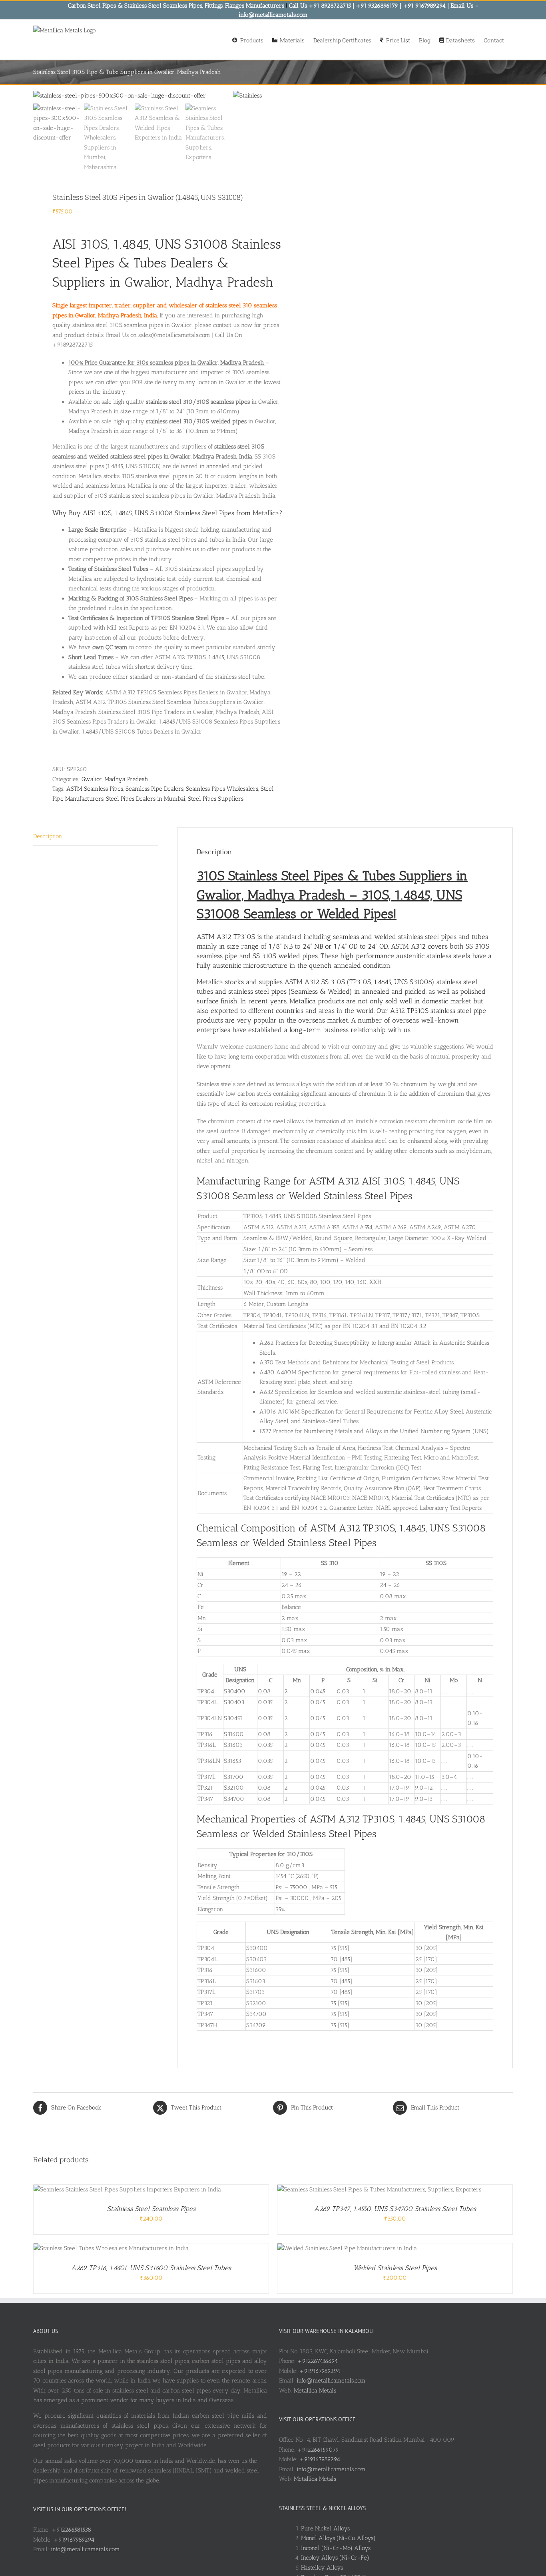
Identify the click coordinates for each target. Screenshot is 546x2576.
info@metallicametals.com (85, 2549)
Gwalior (92, 779)
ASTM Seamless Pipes (95, 789)
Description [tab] (48, 836)
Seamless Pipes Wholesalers (222, 789)
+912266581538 (71, 2530)
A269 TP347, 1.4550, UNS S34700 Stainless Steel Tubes (395, 2209)
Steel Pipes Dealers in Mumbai (146, 799)
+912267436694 (318, 2361)
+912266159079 (318, 2450)
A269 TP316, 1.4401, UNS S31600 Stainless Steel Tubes (151, 2268)
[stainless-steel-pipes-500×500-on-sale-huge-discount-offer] (133, 96)
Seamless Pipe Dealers (154, 789)
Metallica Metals (315, 2391)
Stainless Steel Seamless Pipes (151, 2209)
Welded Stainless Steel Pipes (395, 2268)
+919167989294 (74, 2540)
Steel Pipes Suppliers (216, 799)
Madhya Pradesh (126, 779)
